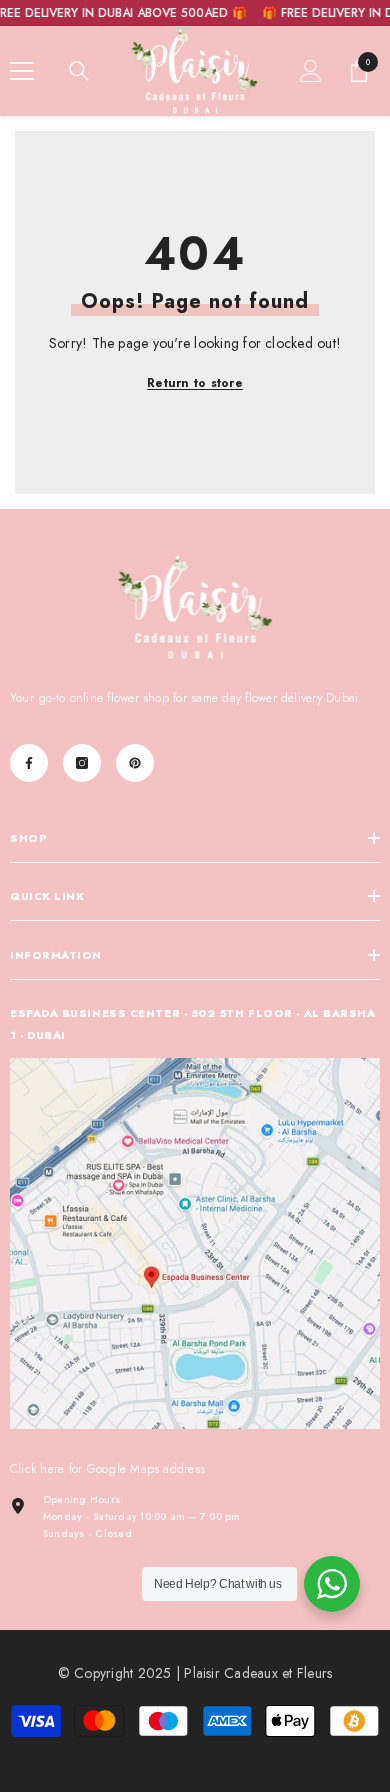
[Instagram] (82, 763)
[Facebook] (29, 763)
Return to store (195, 383)
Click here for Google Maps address (107, 1469)
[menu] (22, 71)
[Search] (79, 71)
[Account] (311, 71)
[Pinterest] (135, 763)
